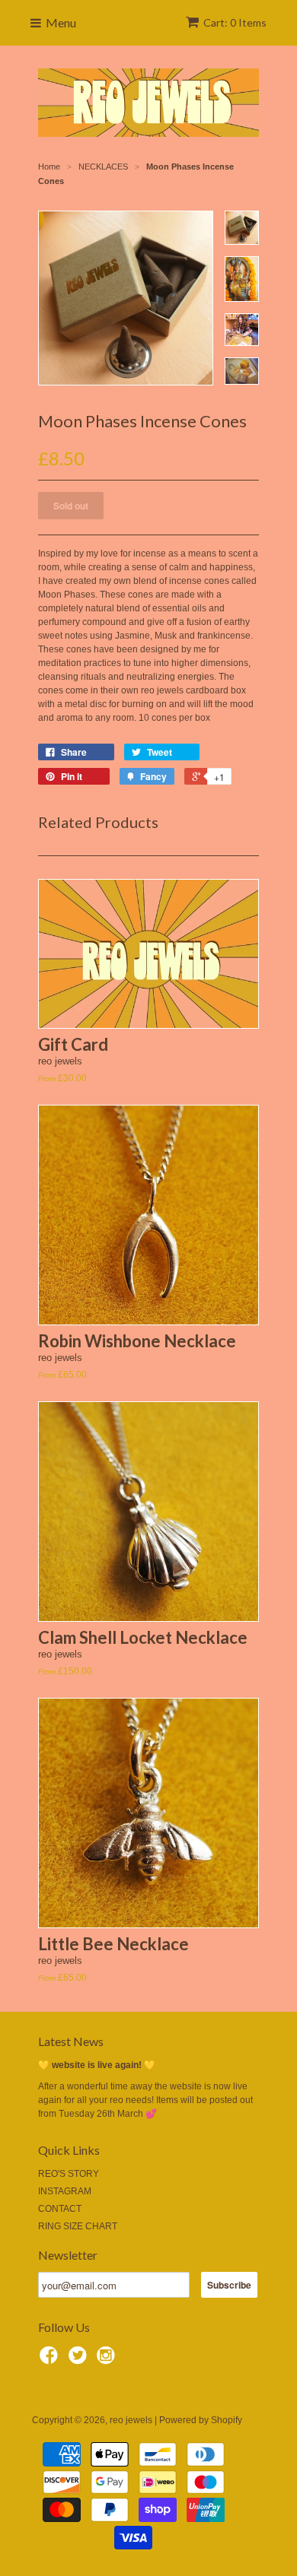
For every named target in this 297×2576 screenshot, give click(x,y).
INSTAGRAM (65, 2191)
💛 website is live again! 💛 (97, 2065)
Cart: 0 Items (235, 22)
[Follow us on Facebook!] (51, 2360)
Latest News (71, 2041)
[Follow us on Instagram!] (108, 2360)
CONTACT (60, 2209)
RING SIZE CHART (78, 2226)
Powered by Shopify (201, 2420)
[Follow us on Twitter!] (80, 2360)
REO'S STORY (69, 2174)
